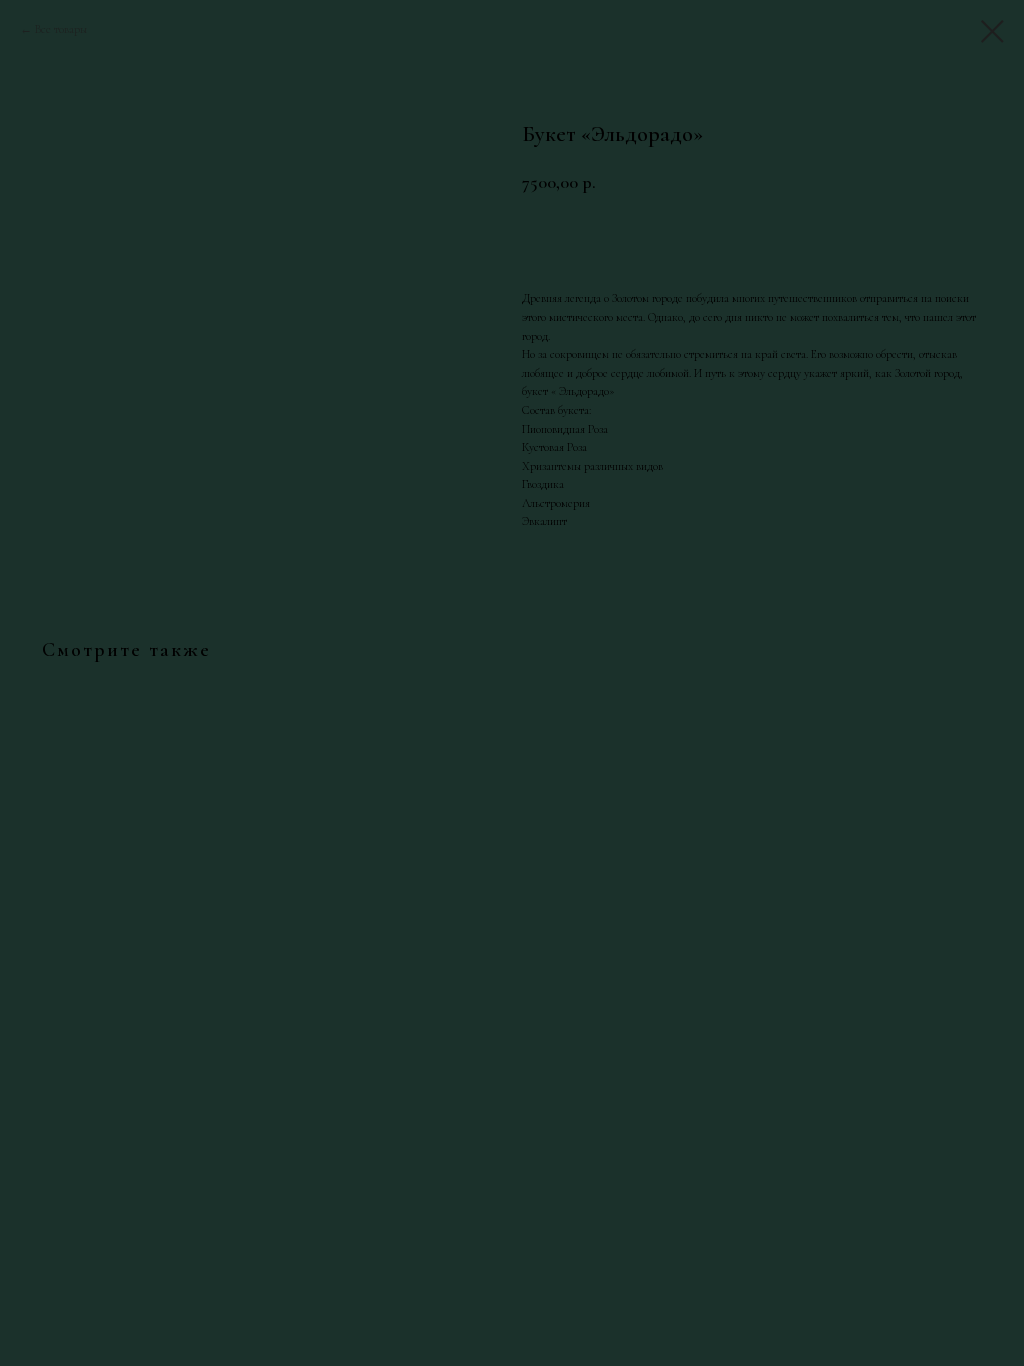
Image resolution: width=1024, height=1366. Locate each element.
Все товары (61, 29)
